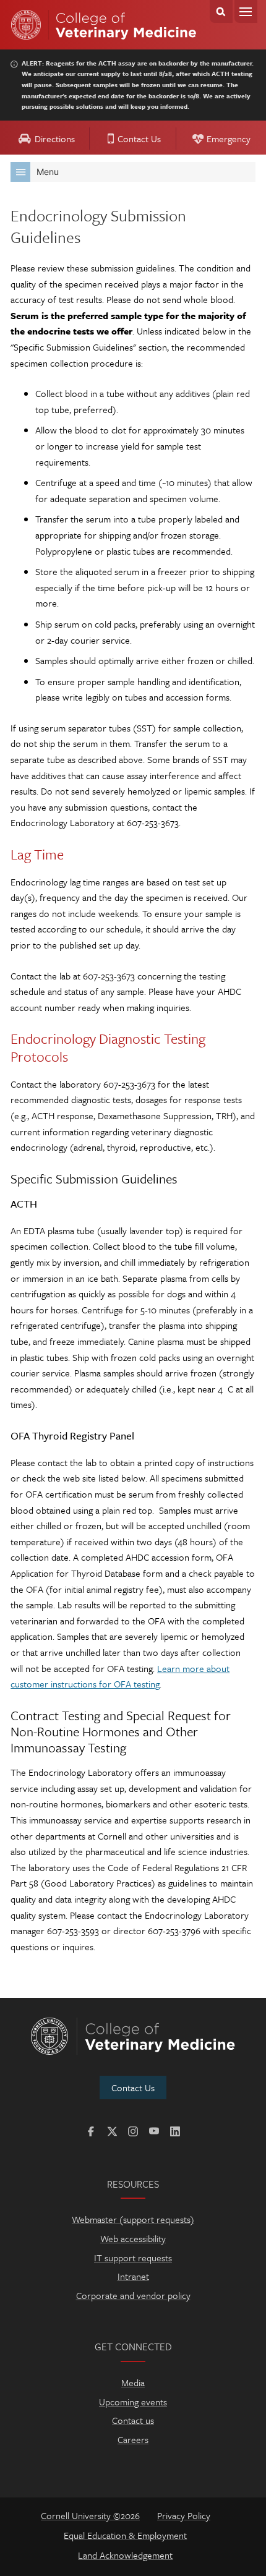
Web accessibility (133, 2238)
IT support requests (133, 2258)
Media (133, 2382)
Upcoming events (133, 2402)
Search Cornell (221, 11)
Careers (133, 2439)
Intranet (133, 2276)
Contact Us (139, 139)
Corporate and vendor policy (133, 2295)
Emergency (229, 139)
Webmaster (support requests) (133, 2219)
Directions (55, 139)
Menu (246, 11)
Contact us (133, 2420)
